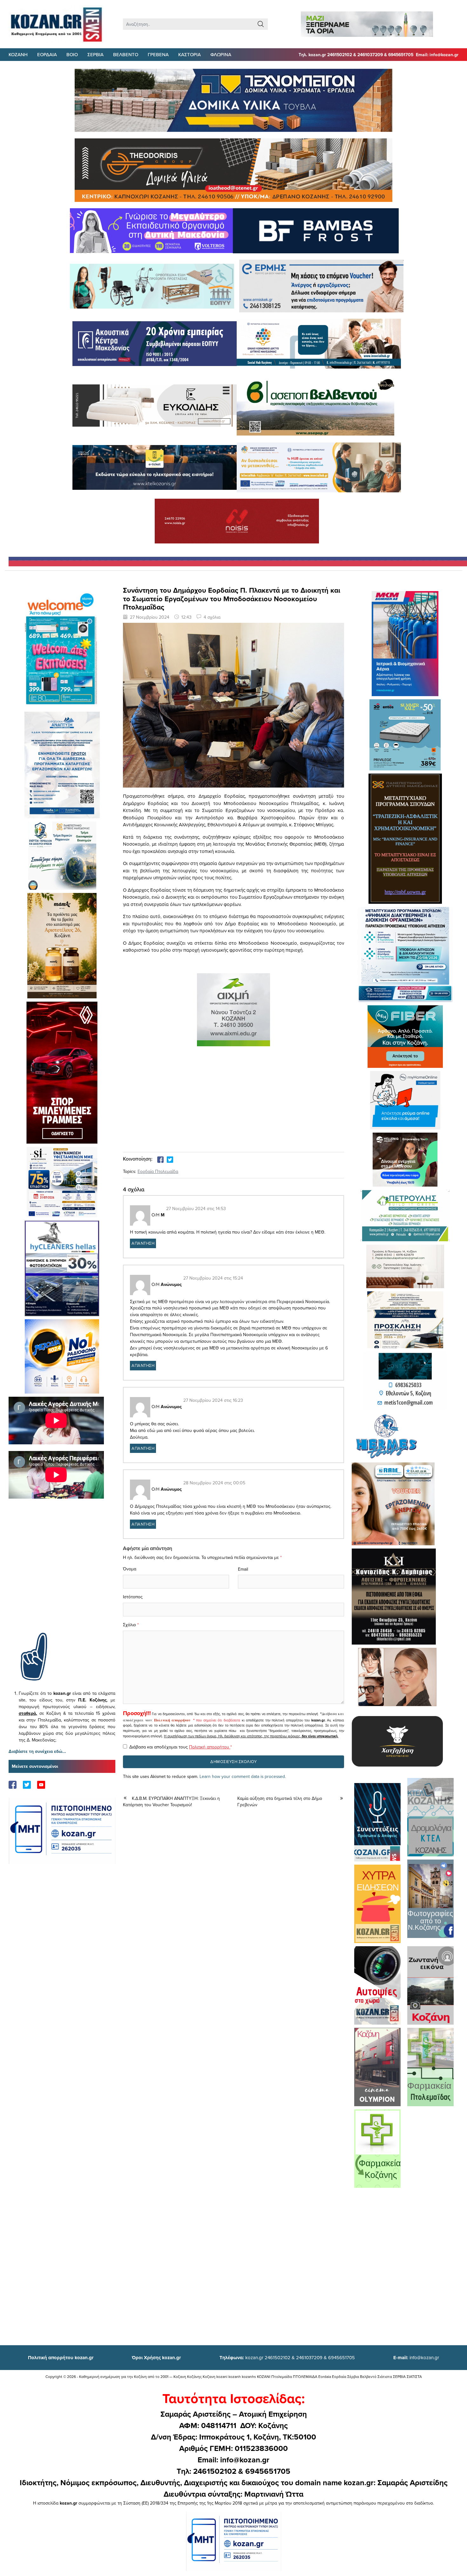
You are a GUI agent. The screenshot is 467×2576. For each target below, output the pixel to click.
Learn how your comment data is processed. (243, 1776)
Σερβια (95, 54)
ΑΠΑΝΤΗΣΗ (143, 1243)
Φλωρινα (221, 54)
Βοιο (72, 54)
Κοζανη (18, 54)
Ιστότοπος (133, 1597)
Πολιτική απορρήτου (172, 1720)
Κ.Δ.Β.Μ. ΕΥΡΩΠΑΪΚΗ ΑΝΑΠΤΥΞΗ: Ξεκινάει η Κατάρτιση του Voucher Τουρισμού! (171, 1802)
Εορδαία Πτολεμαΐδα (158, 1171)
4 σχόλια (212, 617)
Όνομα (130, 1569)
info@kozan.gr (416, 2357)
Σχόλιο (129, 1625)
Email (243, 1569)
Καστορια (190, 54)
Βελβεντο (126, 54)
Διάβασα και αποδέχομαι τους (181, 1747)
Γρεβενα (158, 54)
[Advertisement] (62, 1575)
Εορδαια (47, 54)
